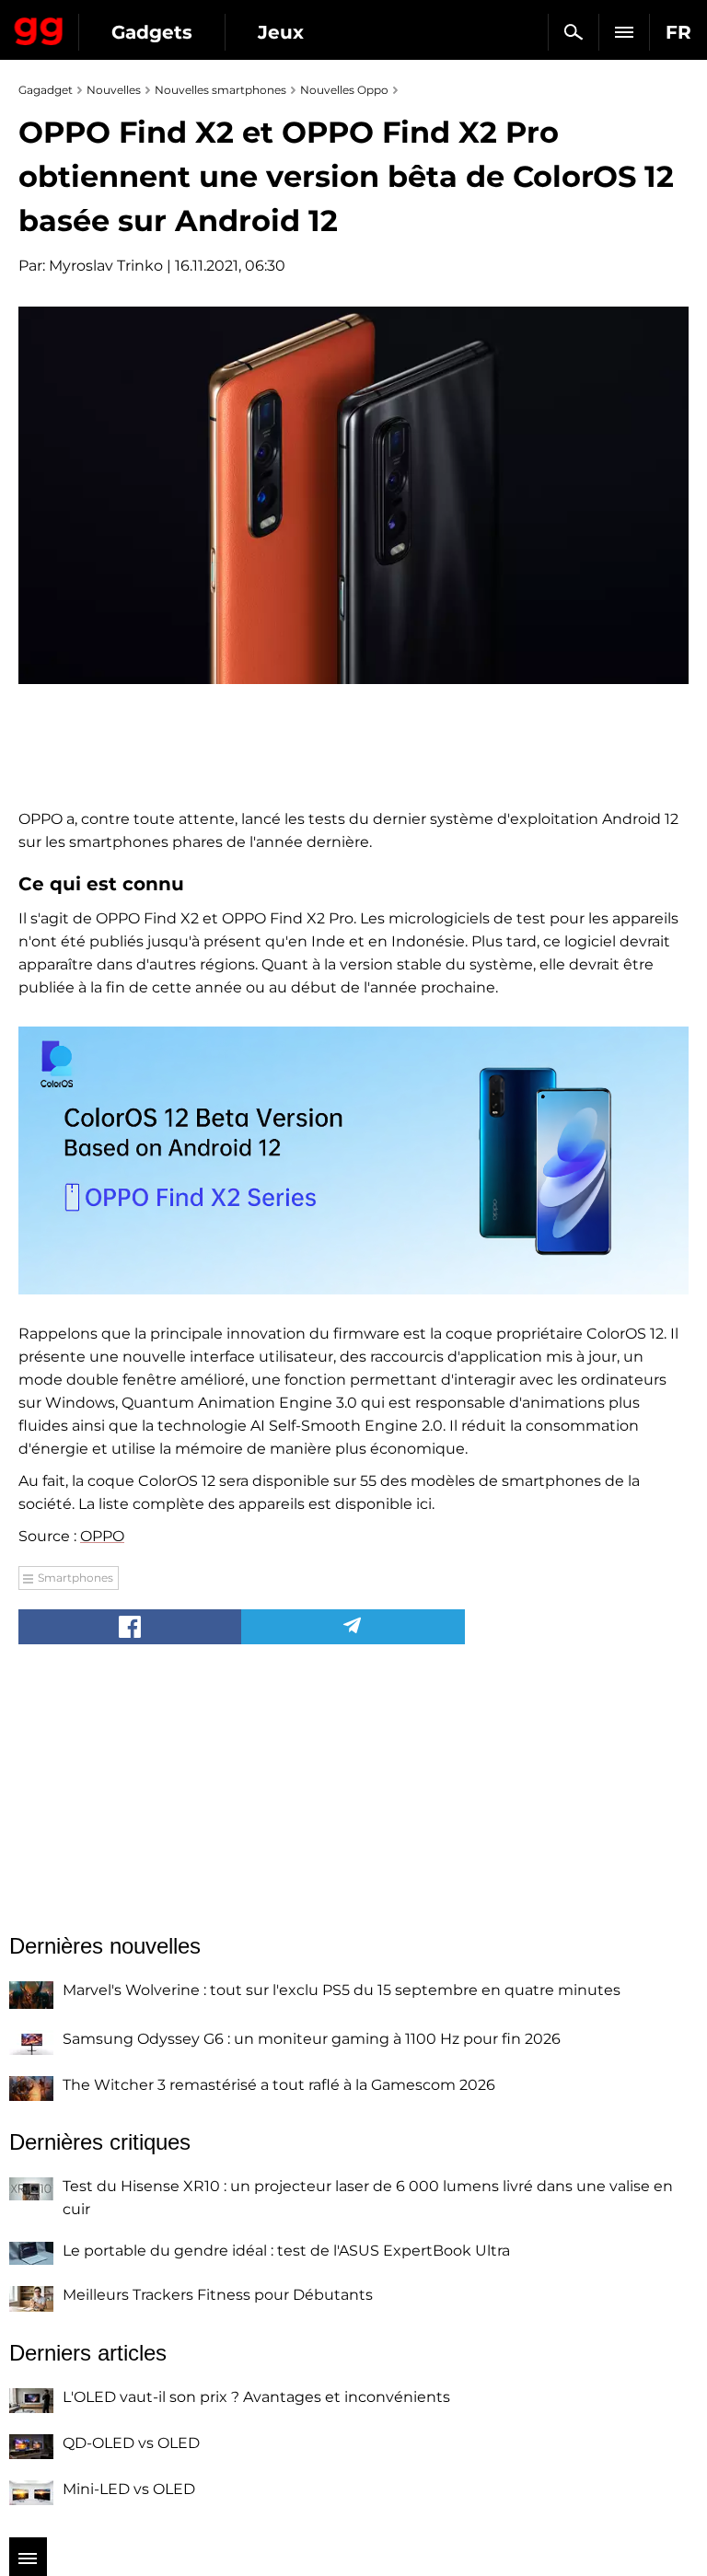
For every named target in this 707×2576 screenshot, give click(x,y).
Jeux (281, 32)
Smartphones (75, 1578)
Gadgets (152, 32)
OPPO (102, 1536)
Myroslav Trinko (106, 266)
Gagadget (39, 28)
